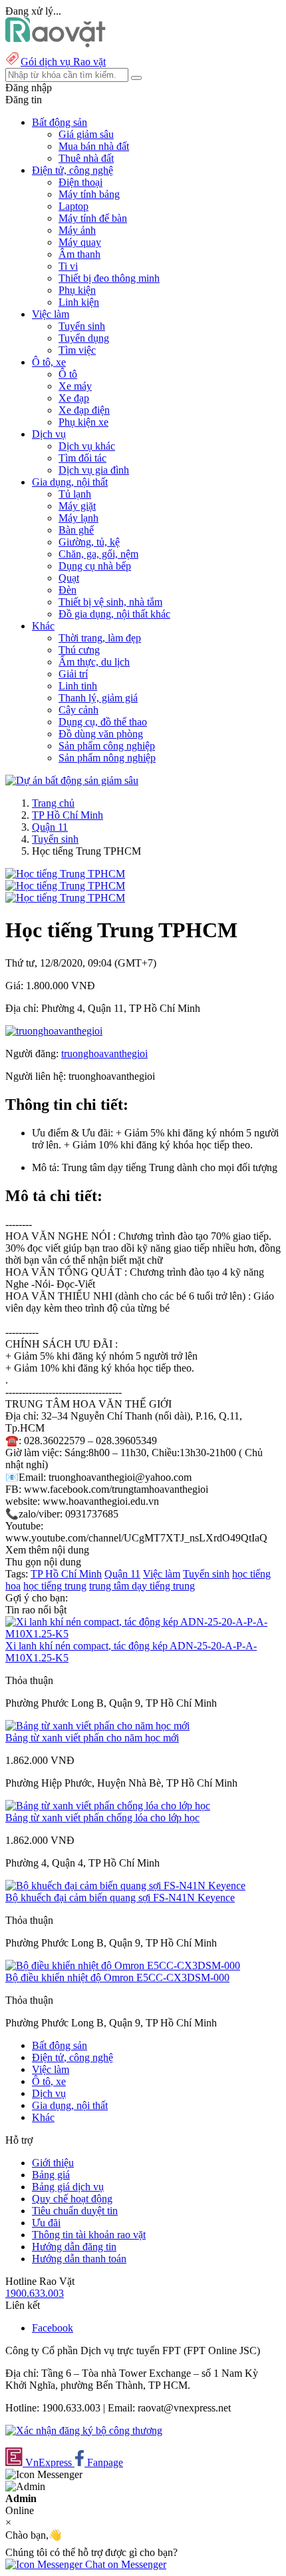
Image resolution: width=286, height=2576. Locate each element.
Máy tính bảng (89, 194)
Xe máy (75, 386)
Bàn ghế (76, 530)
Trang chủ (53, 803)
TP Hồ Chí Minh (68, 815)
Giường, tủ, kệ (89, 542)
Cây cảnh (78, 710)
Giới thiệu (53, 2163)
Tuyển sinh (82, 326)
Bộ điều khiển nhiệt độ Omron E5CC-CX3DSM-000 (117, 1977)
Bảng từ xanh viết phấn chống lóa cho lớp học (102, 1818)
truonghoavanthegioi (104, 1054)
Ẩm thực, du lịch (94, 662)
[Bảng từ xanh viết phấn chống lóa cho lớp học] (108, 1806)
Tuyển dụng (84, 338)
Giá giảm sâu (86, 134)
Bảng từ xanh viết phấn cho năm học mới (92, 1738)
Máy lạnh (78, 518)
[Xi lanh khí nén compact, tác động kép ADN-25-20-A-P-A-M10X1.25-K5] (143, 1634)
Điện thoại (80, 182)
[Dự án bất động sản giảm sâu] (72, 780)
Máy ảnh (77, 230)
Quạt (69, 578)
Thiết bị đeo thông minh (109, 278)
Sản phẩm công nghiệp (107, 746)
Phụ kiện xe (83, 422)
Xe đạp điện (84, 410)
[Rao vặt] (56, 44)
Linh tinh (78, 686)
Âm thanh (79, 254)
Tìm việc (77, 350)
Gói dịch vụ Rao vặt (63, 62)
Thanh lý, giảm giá (98, 698)
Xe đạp (74, 398)
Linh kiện (79, 302)
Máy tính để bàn (93, 218)
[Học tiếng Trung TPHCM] (65, 874)
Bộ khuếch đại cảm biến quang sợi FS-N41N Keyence (120, 1898)
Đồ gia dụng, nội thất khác (114, 614)
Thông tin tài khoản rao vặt (89, 2235)
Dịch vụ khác (87, 446)
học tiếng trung (55, 1586)
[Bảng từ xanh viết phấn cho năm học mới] (97, 1726)
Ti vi (68, 266)
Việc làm (162, 1574)
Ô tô (68, 374)
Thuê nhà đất (86, 158)
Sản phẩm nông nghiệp (107, 758)
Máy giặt (77, 506)
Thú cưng (79, 650)
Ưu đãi (46, 2223)
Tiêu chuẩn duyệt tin (75, 2211)
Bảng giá (51, 2175)
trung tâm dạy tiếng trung (142, 1586)
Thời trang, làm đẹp (100, 638)
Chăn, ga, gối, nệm (98, 554)
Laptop (73, 206)
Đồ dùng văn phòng (101, 734)
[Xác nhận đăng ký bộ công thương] (84, 2430)
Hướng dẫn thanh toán (79, 2259)
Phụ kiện (77, 290)
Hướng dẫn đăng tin (74, 2247)
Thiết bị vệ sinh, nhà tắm (110, 602)
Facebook (53, 2328)
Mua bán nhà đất (94, 146)
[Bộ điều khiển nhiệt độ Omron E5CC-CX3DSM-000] (123, 1965)
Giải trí (73, 674)
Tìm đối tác (82, 458)
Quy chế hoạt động (72, 2199)
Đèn (68, 590)
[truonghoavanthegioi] (54, 1031)
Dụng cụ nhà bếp (95, 566)
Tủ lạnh (75, 494)
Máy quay (80, 242)
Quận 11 (50, 827)
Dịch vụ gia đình (94, 470)
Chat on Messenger (124, 2564)
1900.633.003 (35, 2293)
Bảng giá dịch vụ (68, 2187)
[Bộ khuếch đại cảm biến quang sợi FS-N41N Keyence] (125, 1886)
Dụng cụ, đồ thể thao (103, 722)
